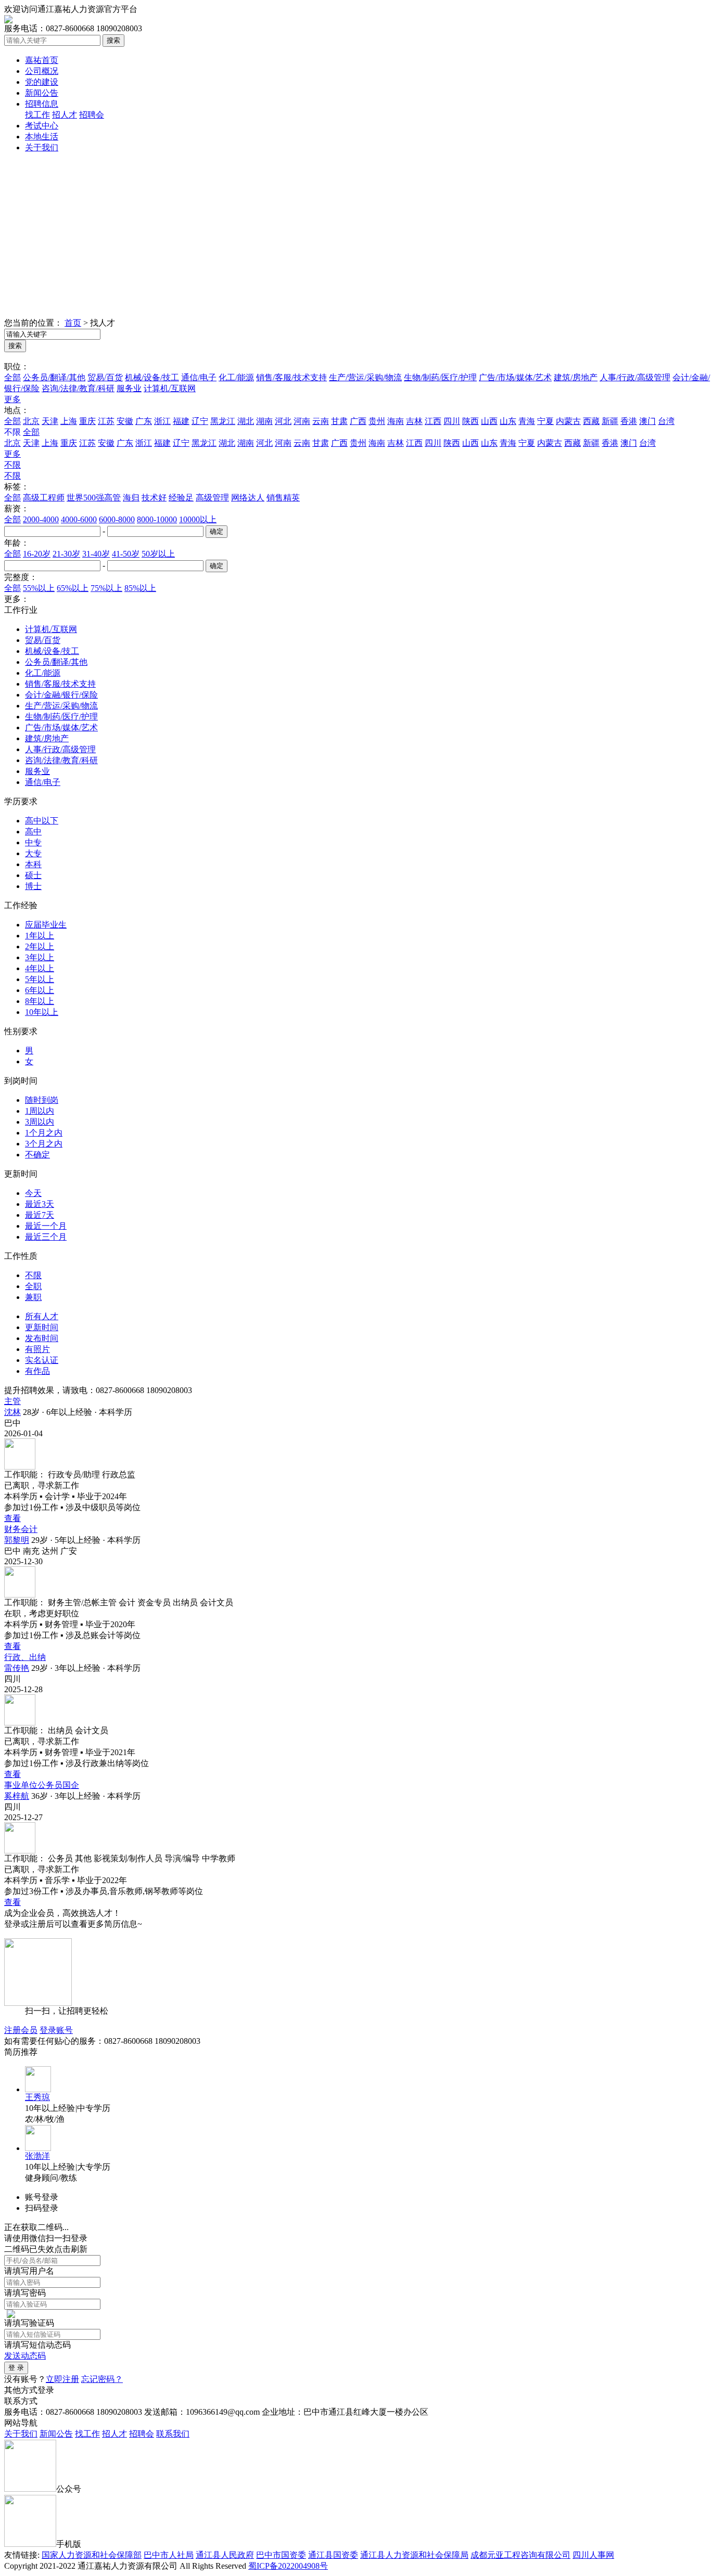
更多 (12, 399)
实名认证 (42, 1360)
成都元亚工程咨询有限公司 (520, 2555)
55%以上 (39, 588)
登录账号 (56, 2030)
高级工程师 (44, 498)
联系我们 (173, 2434)
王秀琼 (37, 2097)
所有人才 (42, 1316)
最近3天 (40, 1204)
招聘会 (92, 115)
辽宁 (200, 421)
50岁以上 (158, 554)
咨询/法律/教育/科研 (78, 388)
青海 (527, 421)
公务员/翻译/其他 (54, 377)
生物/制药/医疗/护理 (440, 377)
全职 (33, 1286)
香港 (629, 421)
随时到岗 (42, 1100)
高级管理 (212, 498)
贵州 (377, 421)
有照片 (37, 1349)
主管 (12, 1401)
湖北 (246, 421)
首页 (73, 323)
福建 (181, 421)
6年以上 (40, 990)
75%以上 (106, 588)
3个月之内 (44, 1144)
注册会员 (21, 2030)
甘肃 (339, 421)
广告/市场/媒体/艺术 (515, 377)
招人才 (65, 115)
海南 (396, 421)
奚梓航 (17, 1796)
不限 (12, 465)
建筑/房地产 (576, 377)
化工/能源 (236, 377)
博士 (33, 886)
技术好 (154, 498)
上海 (69, 421)
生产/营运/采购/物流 (365, 377)
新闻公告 (42, 93)
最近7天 (40, 1215)
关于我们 (42, 147)
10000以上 (198, 519)
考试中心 (42, 126)
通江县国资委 (333, 2555)
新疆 (610, 421)
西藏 (591, 421)
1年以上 (40, 936)
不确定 (37, 1155)
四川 (452, 421)
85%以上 (140, 588)
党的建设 (42, 82)
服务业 (129, 388)
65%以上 (73, 588)
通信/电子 (199, 377)
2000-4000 (41, 519)
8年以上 (40, 1001)
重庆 (87, 421)
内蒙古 (568, 421)
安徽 (125, 421)
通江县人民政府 (225, 2555)
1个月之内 (44, 1133)
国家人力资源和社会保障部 (92, 2555)
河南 (302, 421)
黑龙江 (223, 421)
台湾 (666, 421)
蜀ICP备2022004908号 (288, 2566)
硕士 (33, 875)
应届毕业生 (46, 925)
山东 (508, 421)
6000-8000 (117, 519)
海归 (131, 498)
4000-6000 (79, 519)
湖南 (264, 421)
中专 (33, 842)
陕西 (471, 421)
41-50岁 (126, 554)
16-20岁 (37, 554)
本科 (33, 864)
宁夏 (545, 421)
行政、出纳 (25, 1657)
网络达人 (248, 498)
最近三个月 (46, 1237)
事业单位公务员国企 (42, 1785)
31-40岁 (96, 554)
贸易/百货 (105, 377)
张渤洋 (37, 2156)
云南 (321, 421)
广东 (144, 421)
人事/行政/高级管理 (635, 377)
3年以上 (40, 957)
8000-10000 (157, 519)
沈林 (12, 1412)
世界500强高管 (94, 498)
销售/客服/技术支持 (291, 377)
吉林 (414, 421)
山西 (489, 421)
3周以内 (40, 1122)
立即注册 (62, 2379)
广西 (358, 421)
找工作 (37, 115)
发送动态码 (25, 2356)
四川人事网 (593, 2555)
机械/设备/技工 (152, 377)
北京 (31, 421)
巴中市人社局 (169, 2555)
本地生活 (42, 137)
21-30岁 (66, 554)
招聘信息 (42, 104)
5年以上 (40, 979)
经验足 (181, 498)
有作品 (37, 1371)
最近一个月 (46, 1226)
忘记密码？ (102, 2379)
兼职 (33, 1297)
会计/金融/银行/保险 (61, 695)
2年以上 (40, 946)
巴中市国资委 (281, 2555)
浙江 (162, 421)
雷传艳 (17, 1668)
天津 (50, 421)
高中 (33, 832)
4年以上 (40, 968)
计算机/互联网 (170, 388)
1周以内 (40, 1111)
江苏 (106, 421)
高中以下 (42, 821)
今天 (33, 1193)
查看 (12, 1518)
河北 (283, 421)
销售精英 (283, 498)
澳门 (647, 421)
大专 (33, 853)
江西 (433, 421)
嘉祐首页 (42, 60)
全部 (12, 377)
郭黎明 (17, 1540)
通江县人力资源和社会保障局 (414, 2555)
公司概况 (42, 71)
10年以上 (42, 1012)
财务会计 (21, 1529)
